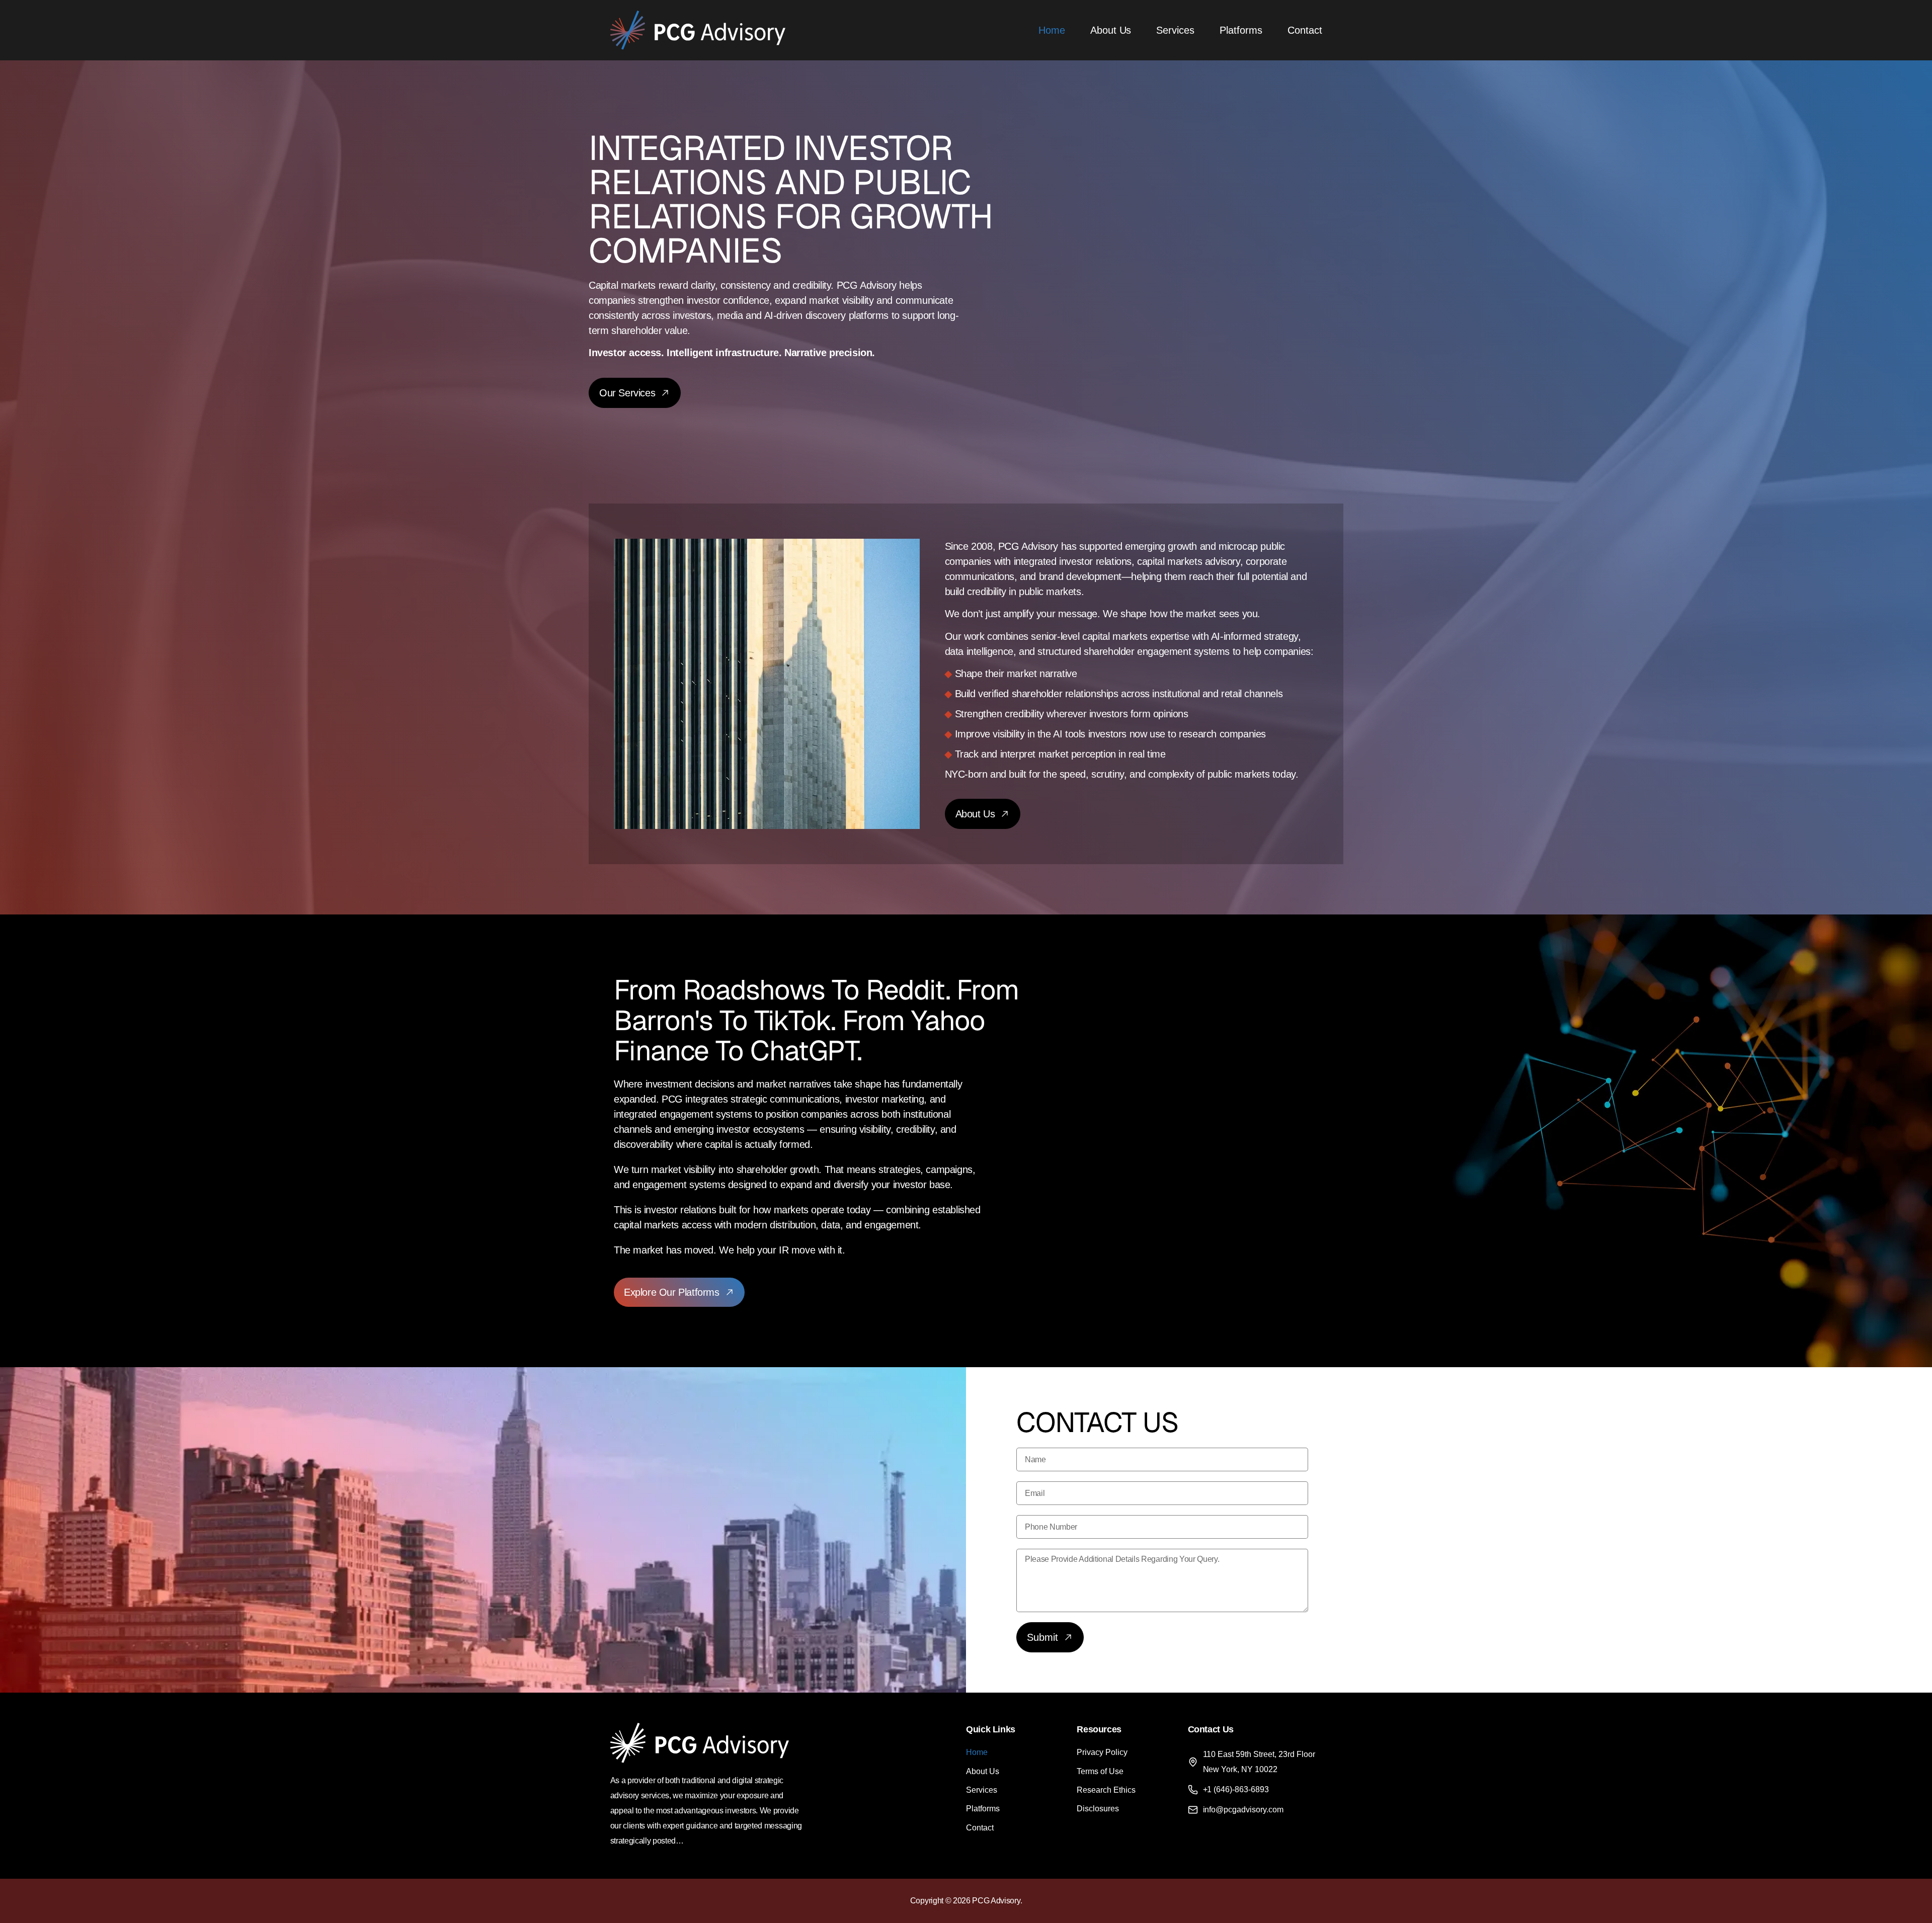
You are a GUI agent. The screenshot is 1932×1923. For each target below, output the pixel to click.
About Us (1111, 30)
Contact (1305, 30)
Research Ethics (1106, 1790)
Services (1175, 30)
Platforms (1241, 30)
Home (1052, 30)
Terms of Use (1100, 1771)
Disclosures (1098, 1809)
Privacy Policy (1102, 1752)
